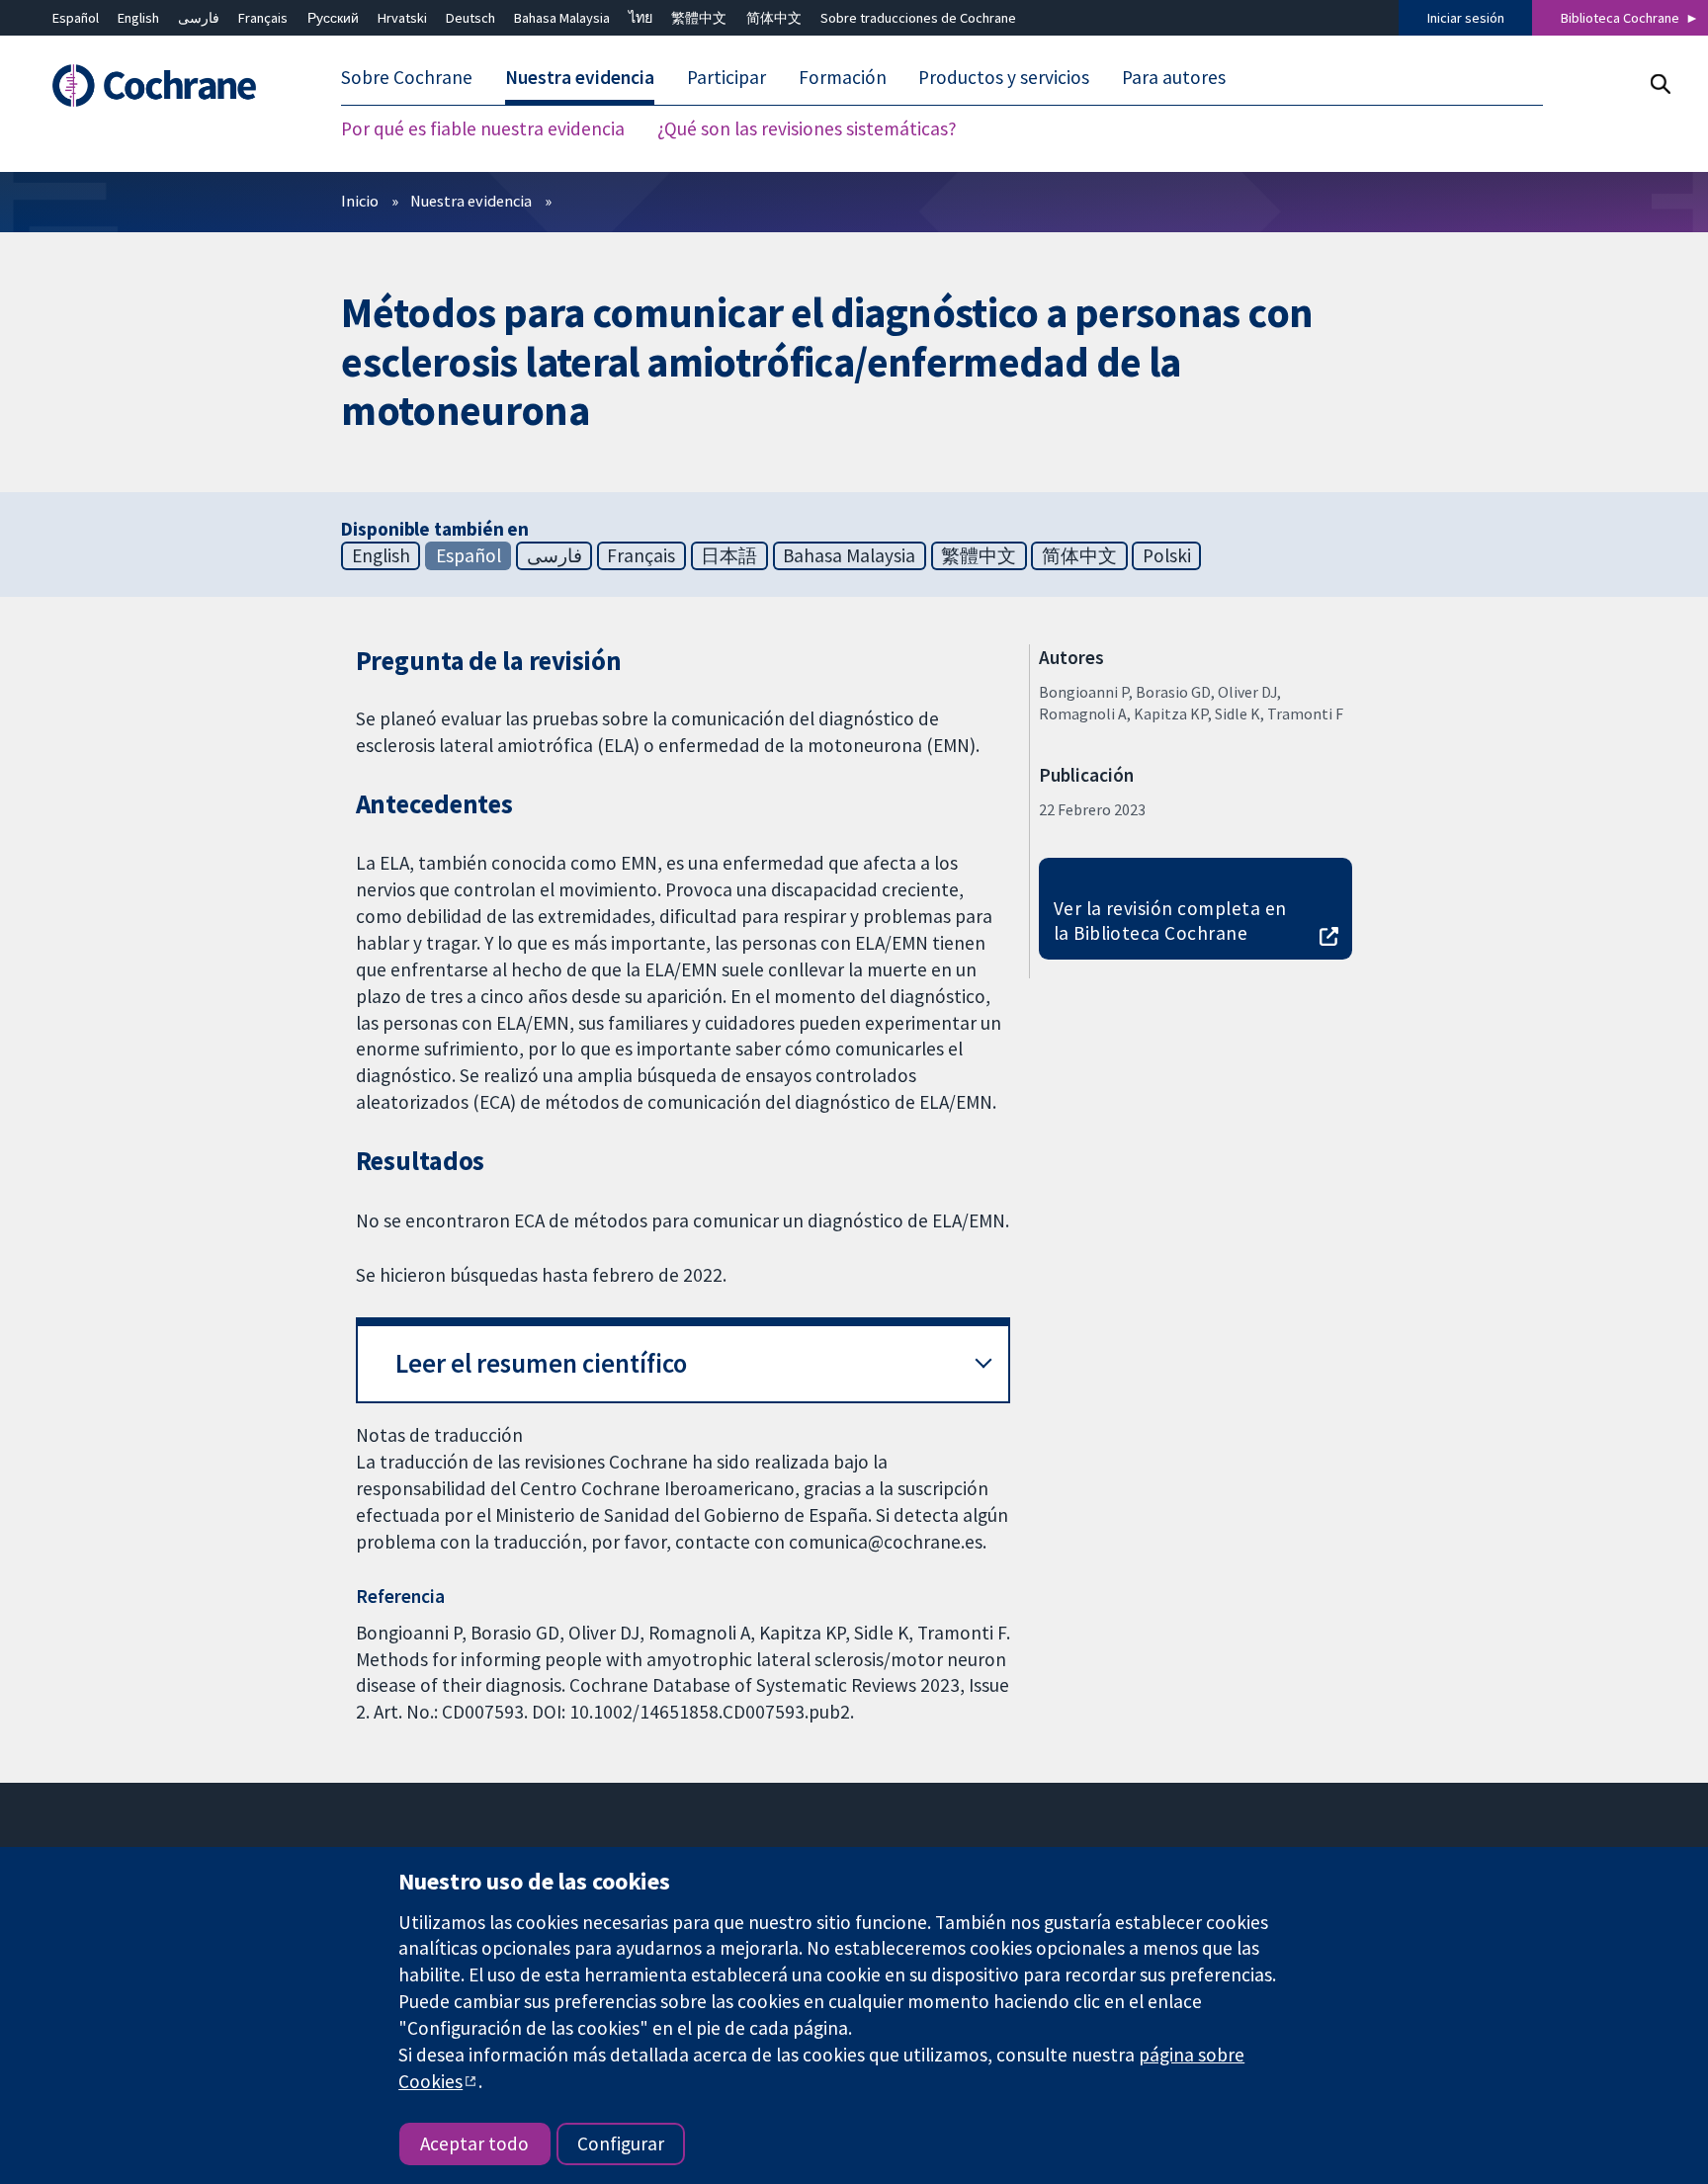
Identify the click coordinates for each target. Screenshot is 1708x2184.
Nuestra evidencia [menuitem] (580, 77)
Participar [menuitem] (726, 77)
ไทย (640, 18)
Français (263, 18)
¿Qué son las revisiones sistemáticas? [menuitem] (807, 128)
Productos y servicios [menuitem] (1004, 77)
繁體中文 (699, 18)
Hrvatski (402, 18)
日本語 (729, 555)
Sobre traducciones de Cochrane (918, 18)
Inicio (360, 201)
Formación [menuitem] (843, 77)
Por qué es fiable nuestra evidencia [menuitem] (483, 128)
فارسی (199, 18)
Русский (333, 18)
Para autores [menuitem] (1174, 77)
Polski (1167, 555)
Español (76, 18)
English (138, 18)
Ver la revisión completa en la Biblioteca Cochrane (1170, 921)
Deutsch (470, 18)
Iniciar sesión (1466, 18)
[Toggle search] (1660, 84)
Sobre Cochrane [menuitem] (407, 77)
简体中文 (774, 18)
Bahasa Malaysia (562, 18)
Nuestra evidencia (471, 201)
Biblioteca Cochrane (1620, 18)
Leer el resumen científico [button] (541, 1363)
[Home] (164, 85)
